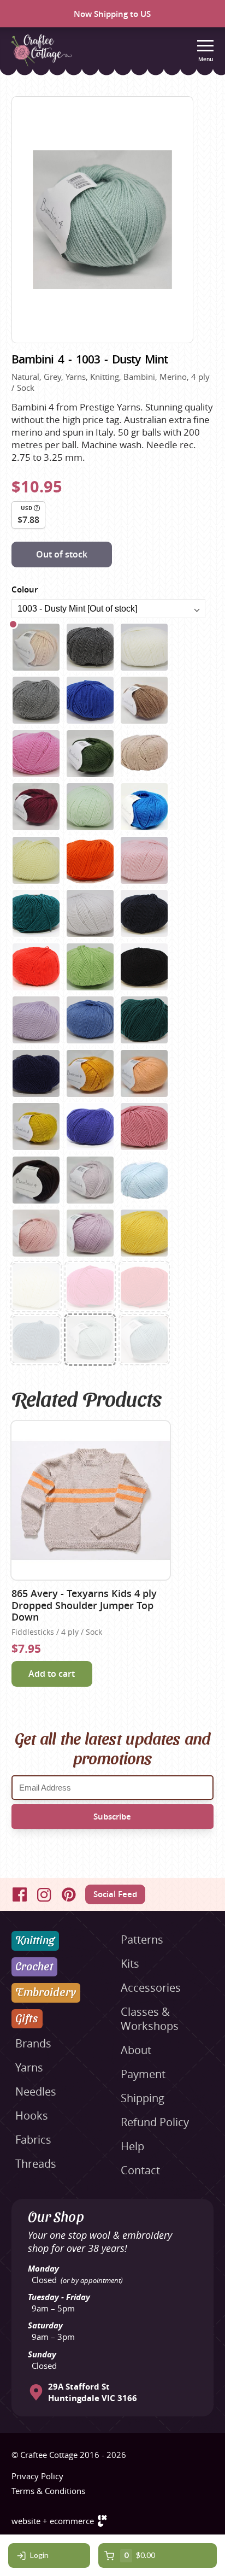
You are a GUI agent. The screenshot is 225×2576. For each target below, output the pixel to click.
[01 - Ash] (90, 647)
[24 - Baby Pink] (144, 860)
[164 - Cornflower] (90, 1020)
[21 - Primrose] (36, 860)
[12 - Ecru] (36, 1287)
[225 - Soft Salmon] (144, 1073)
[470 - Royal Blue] (90, 1126)
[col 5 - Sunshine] (144, 1233)
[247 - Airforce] (36, 1340)
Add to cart (52, 1674)
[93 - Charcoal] (144, 913)
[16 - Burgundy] (36, 807)
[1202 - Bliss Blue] (144, 1180)
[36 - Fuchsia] (90, 1287)
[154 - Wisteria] (36, 1020)
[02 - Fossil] (36, 700)
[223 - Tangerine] (90, 1073)
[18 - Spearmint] (90, 807)
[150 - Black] (144, 967)
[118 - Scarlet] (144, 1287)
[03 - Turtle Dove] (36, 647)
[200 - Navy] (36, 1073)
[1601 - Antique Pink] (36, 1233)
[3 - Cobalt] (90, 700)
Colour (25, 589)
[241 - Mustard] (36, 1126)
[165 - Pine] (144, 1020)
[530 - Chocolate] (36, 1180)
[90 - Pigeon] (90, 913)
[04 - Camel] (144, 700)
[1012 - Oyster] (90, 1180)
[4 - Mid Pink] (36, 754)
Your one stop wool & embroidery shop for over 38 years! (100, 2241)
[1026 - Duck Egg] (144, 1340)
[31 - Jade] (36, 913)
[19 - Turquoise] (144, 807)
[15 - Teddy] (144, 754)
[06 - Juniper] (90, 754)
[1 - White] (144, 647)
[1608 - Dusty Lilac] (90, 1233)
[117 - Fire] (36, 967)
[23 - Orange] (90, 860)
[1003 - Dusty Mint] (90, 1340)
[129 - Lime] (90, 967)
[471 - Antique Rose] (144, 1126)
